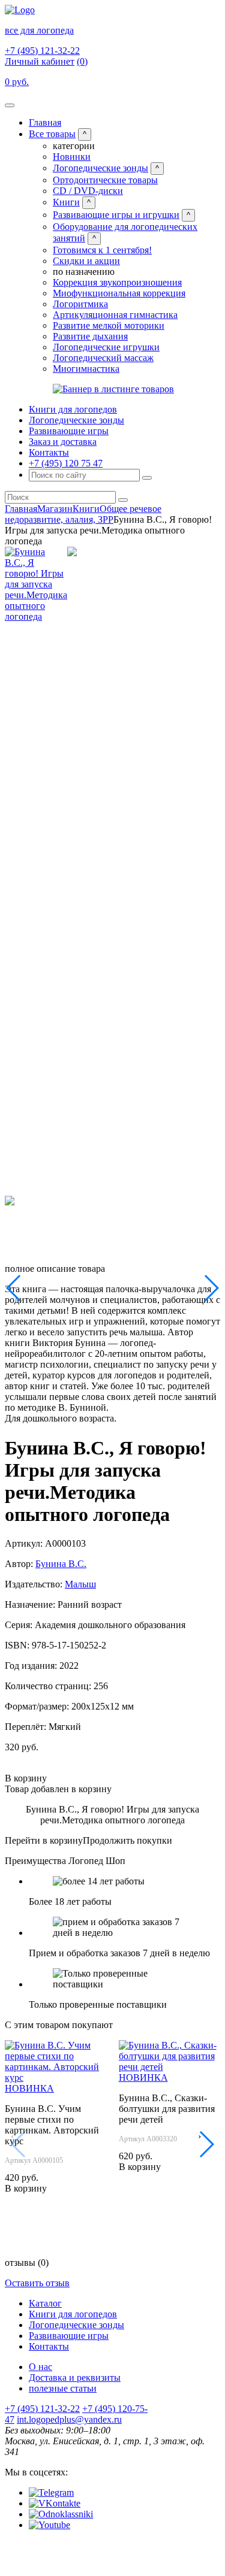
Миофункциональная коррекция (119, 293)
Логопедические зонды (100, 168)
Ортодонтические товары (105, 180)
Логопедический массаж (103, 358)
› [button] (199, 2136)
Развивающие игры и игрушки (116, 215)
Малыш (80, 1584)
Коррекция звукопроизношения (117, 282)
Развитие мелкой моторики (109, 325)
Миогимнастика (86, 369)
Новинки (72, 157)
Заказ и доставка (63, 442)
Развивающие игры (69, 431)
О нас (40, 2367)
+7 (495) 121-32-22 (42, 51)
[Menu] (10, 105)
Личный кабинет (40, 61)
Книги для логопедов (73, 409)
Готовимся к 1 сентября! (102, 250)
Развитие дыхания (90, 336)
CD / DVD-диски (88, 191)
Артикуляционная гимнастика (115, 315)
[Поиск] (147, 478)
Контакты (49, 452)
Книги (66, 202)
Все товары (52, 134)
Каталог (45, 2303)
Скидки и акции (86, 261)
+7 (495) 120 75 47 (66, 463)
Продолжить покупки (127, 1840)
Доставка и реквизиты (75, 2378)
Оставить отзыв (37, 2283)
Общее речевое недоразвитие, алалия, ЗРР (83, 514)
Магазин (55, 509)
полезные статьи (63, 2388)
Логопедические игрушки (106, 347)
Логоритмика (80, 304)
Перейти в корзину (44, 1840)
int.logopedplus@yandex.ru (69, 2419)
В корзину (26, 1778)
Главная (45, 122)
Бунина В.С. (61, 1564)
